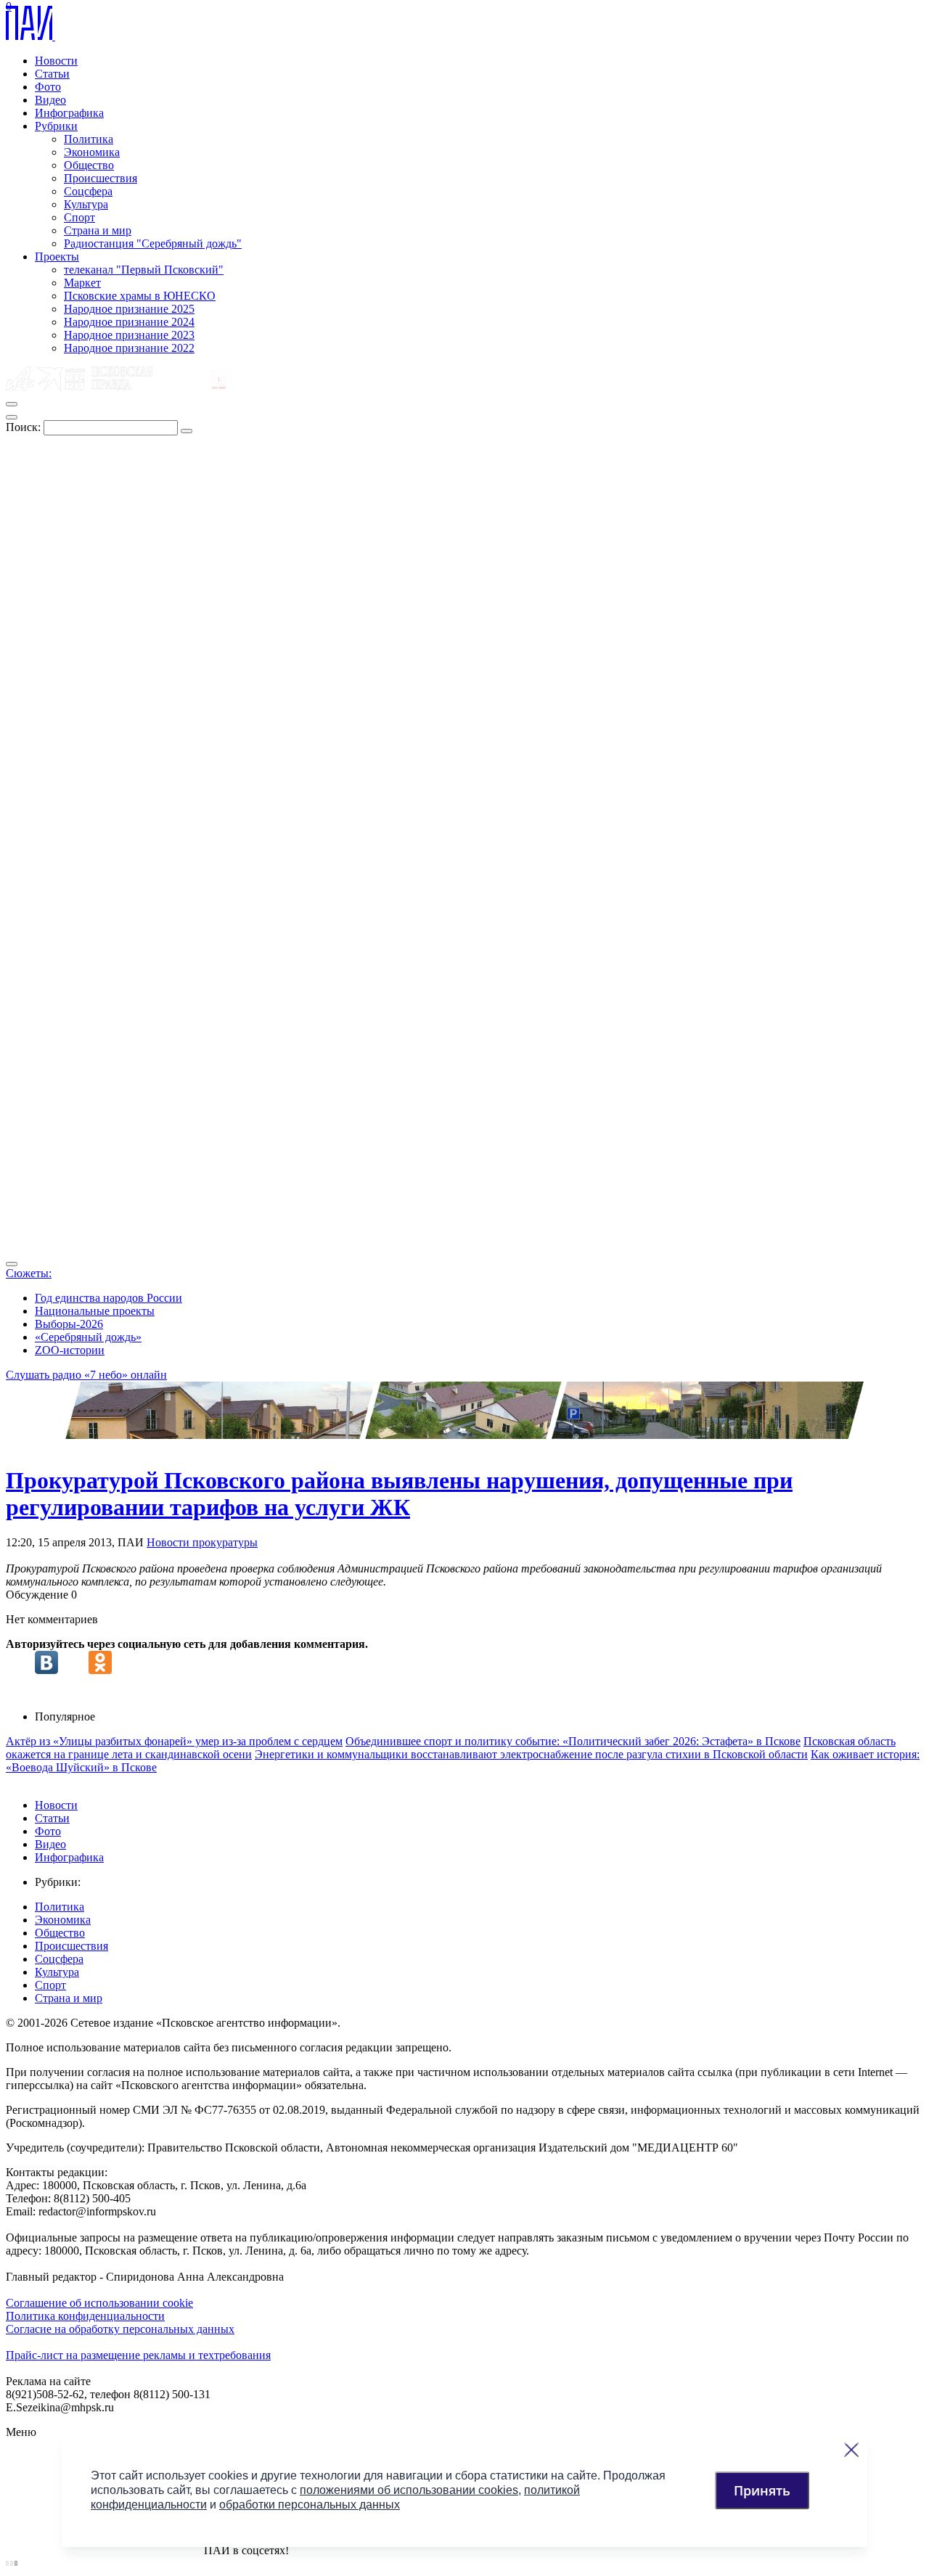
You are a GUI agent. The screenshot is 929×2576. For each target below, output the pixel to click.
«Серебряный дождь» (88, 1337)
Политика (89, 139)
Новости (56, 61)
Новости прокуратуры (202, 1542)
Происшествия (101, 178)
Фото (48, 87)
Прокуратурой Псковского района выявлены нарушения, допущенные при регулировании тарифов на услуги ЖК (399, 1494)
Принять (762, 2490)
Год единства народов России (109, 1298)
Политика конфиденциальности (85, 2316)
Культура (86, 204)
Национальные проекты (95, 1311)
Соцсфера (88, 191)
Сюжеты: (29, 1273)
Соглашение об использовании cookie (99, 2303)
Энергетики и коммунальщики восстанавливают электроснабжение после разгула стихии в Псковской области (531, 1754)
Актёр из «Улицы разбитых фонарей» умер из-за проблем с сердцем (174, 1741)
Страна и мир (98, 230)
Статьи (52, 74)
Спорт (79, 217)
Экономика (92, 152)
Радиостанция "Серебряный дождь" (153, 243)
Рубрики (56, 126)
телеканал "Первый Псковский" (144, 270)
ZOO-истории (70, 1350)
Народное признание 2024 (129, 322)
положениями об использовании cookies (409, 2490)
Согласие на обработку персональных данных (120, 2329)
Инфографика (69, 113)
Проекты (57, 257)
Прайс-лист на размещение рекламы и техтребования (138, 2355)
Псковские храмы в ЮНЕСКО (140, 296)
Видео (50, 100)
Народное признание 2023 (129, 335)
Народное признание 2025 (129, 309)
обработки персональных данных (310, 2505)
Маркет (82, 283)
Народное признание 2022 (129, 348)
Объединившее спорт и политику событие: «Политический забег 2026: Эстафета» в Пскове (573, 1741)
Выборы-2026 (69, 1324)
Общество (89, 165)
